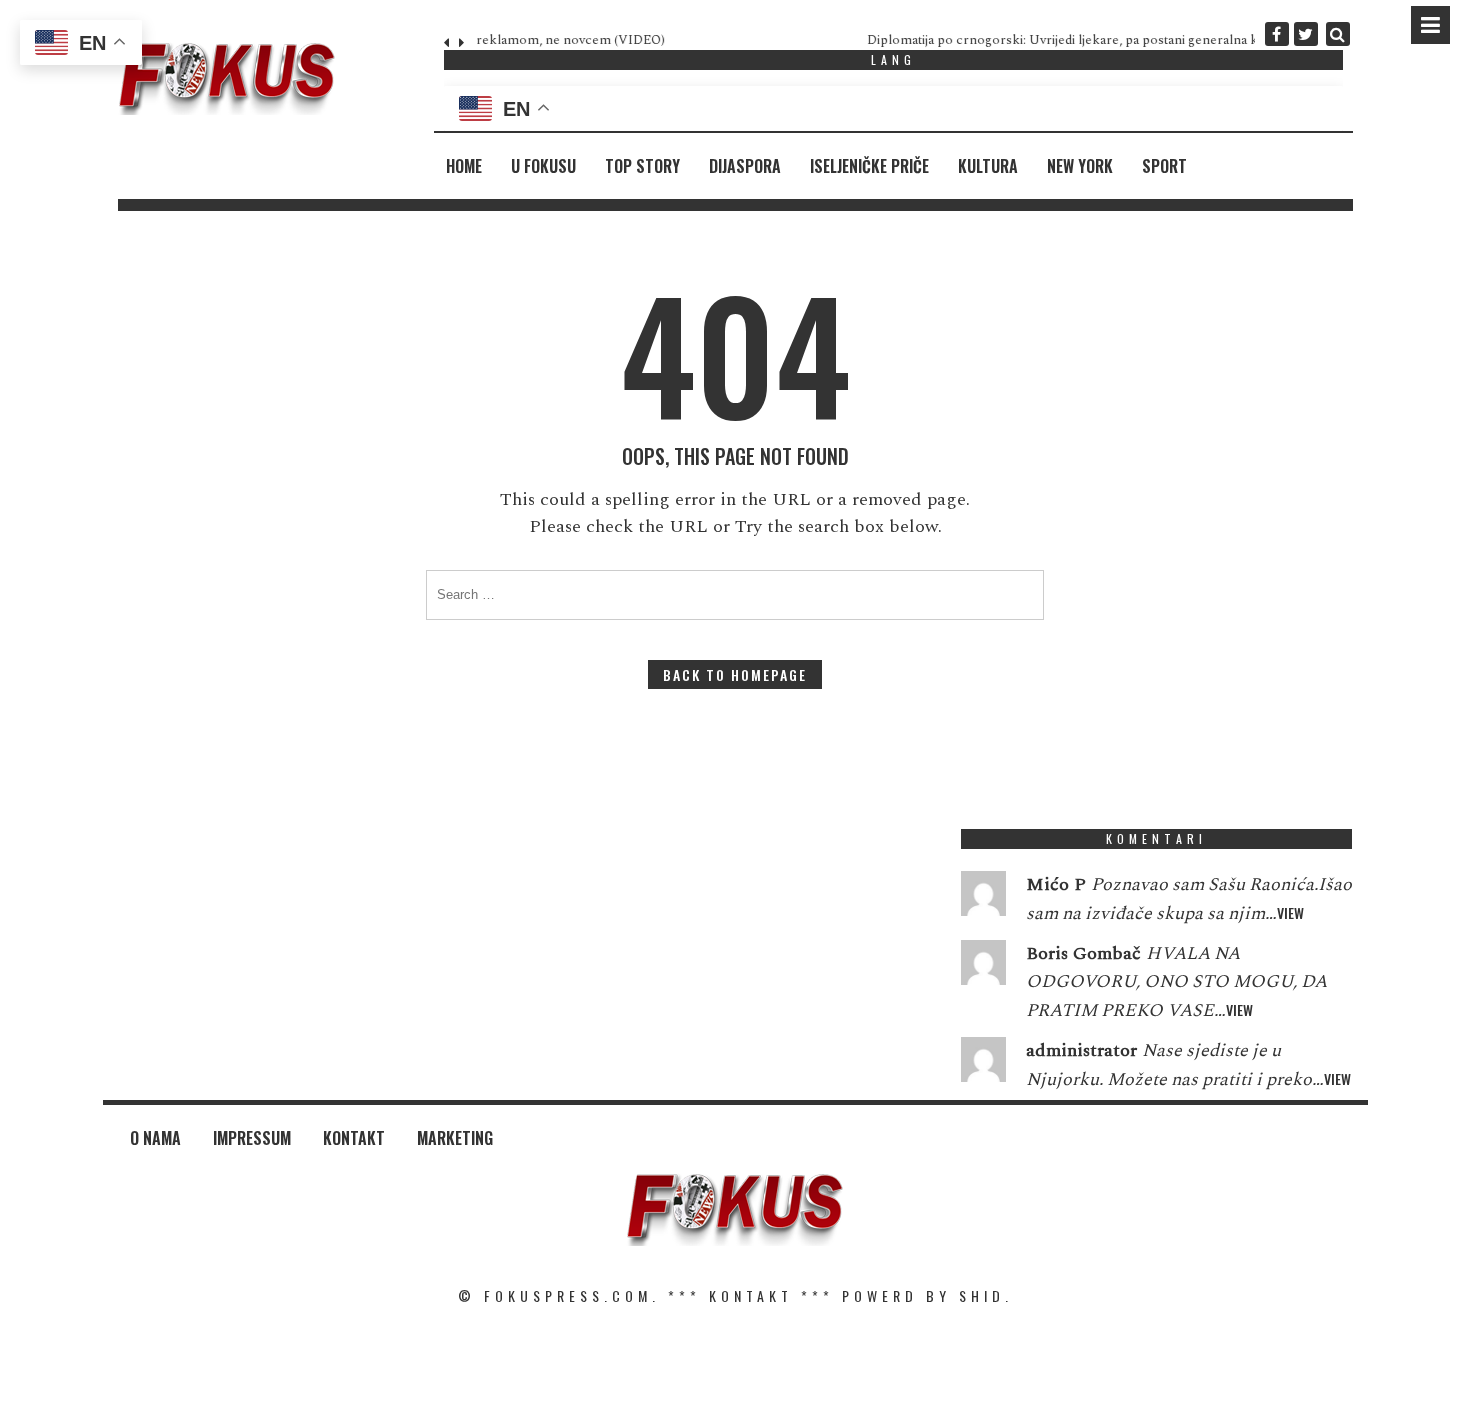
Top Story (642, 166)
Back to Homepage (735, 674)
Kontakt (354, 1138)
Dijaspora (745, 166)
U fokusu (543, 166)
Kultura (988, 166)
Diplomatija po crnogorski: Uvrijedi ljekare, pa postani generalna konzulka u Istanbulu (727, 40)
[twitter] (1306, 34)
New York (1080, 166)
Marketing (455, 1138)
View (1290, 912)
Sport (1164, 166)
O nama (155, 1138)
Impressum (252, 1138)
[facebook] (1277, 34)
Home (464, 166)
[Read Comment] (983, 898)
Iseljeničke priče (869, 166)
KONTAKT (751, 1295)
